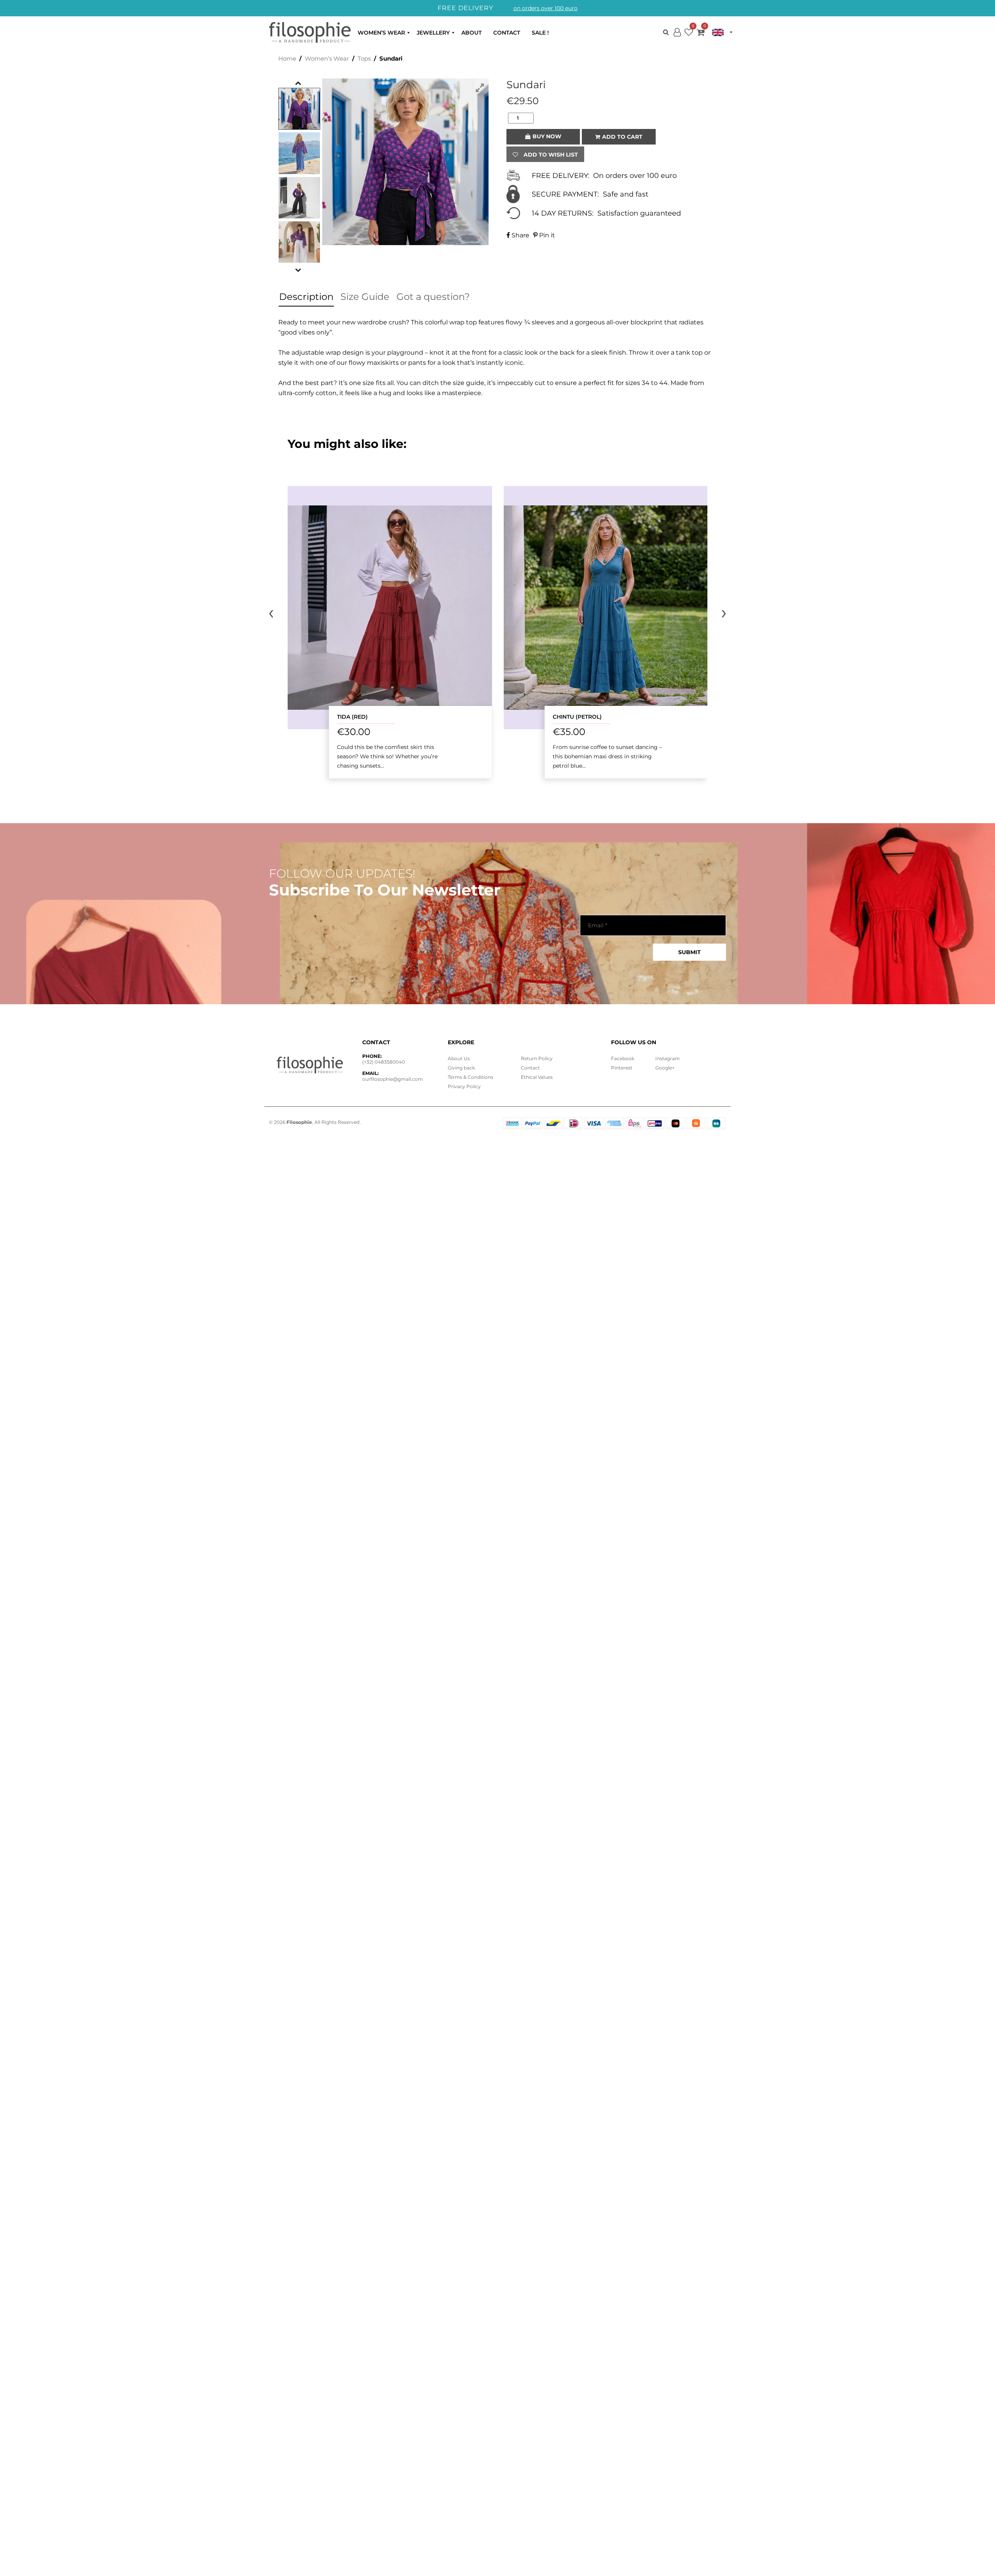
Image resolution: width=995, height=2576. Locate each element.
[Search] (666, 32)
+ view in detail (390, 607)
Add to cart (622, 137)
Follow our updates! (342, 874)
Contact (507, 33)
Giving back (461, 1068)
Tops (364, 59)
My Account (677, 39)
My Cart (700, 34)
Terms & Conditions (470, 1077)
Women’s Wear (381, 33)
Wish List (689, 34)
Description (306, 297)
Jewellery (433, 33)
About (471, 33)
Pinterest (622, 1068)
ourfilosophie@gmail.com (393, 1079)
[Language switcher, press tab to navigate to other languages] (722, 32)
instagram (668, 1058)
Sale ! (540, 33)
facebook (623, 1058)
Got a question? (433, 297)
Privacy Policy (464, 1086)
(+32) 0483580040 (384, 1062)
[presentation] (271, 612)
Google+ (665, 1068)
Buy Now (547, 136)
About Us (459, 1058)
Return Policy (537, 1058)
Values (537, 1077)
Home (287, 59)
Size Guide (365, 297)
